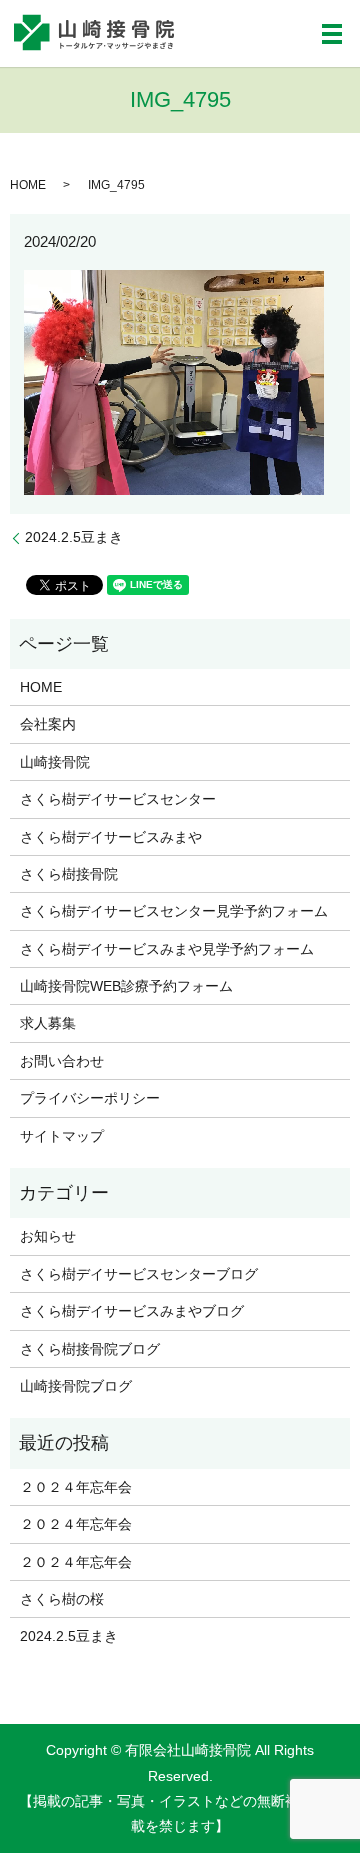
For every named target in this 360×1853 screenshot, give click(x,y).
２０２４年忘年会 (76, 1487)
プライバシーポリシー (90, 1098)
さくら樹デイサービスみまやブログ (132, 1311)
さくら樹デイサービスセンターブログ (139, 1274)
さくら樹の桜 (62, 1599)
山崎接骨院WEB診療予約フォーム (126, 986)
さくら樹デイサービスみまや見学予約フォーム (167, 949)
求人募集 (48, 1023)
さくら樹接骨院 (69, 874)
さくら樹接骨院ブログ (90, 1349)
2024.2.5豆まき (74, 537)
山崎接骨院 (55, 762)
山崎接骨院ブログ (76, 1386)
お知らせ (48, 1236)
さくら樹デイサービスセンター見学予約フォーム (174, 911)
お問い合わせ (62, 1061)
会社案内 (48, 724)
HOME (28, 185)
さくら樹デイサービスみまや (111, 837)
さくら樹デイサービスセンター (118, 799)
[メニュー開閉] (332, 34)
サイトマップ (62, 1136)
